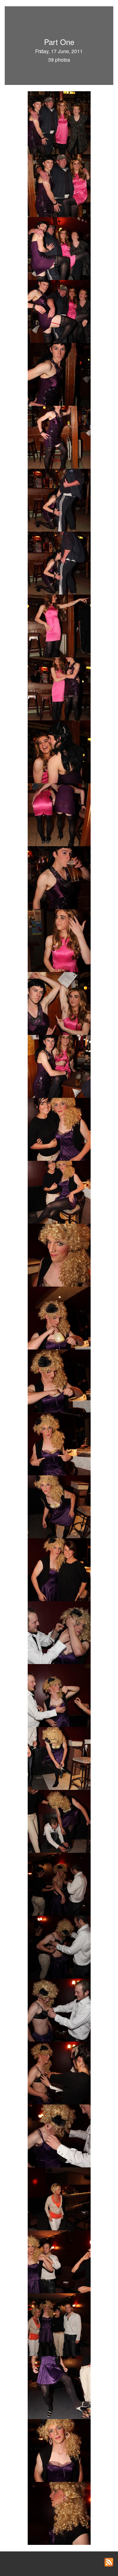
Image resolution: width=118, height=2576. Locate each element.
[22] (59, 1192)
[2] (59, 185)
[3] (59, 248)
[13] (59, 688)
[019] (59, 877)
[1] (59, 122)
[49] (59, 2450)
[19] (59, 1066)
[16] (59, 940)
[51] (59, 2513)
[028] (59, 1254)
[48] (59, 2387)
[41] (59, 2072)
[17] (59, 1003)
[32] (59, 1758)
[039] (59, 1695)
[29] (59, 1569)
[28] (59, 1506)
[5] (59, 311)
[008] (59, 437)
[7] (59, 374)
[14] (59, 751)
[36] (59, 1884)
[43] (59, 2135)
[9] (59, 562)
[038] (59, 1632)
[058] (59, 2324)
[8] (59, 500)
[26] (59, 1443)
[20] (59, 1129)
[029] (59, 1317)
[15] (59, 814)
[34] (59, 1821)
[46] (59, 2261)
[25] (59, 1380)
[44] (59, 2198)
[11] (59, 625)
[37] (59, 1947)
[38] (59, 2009)
